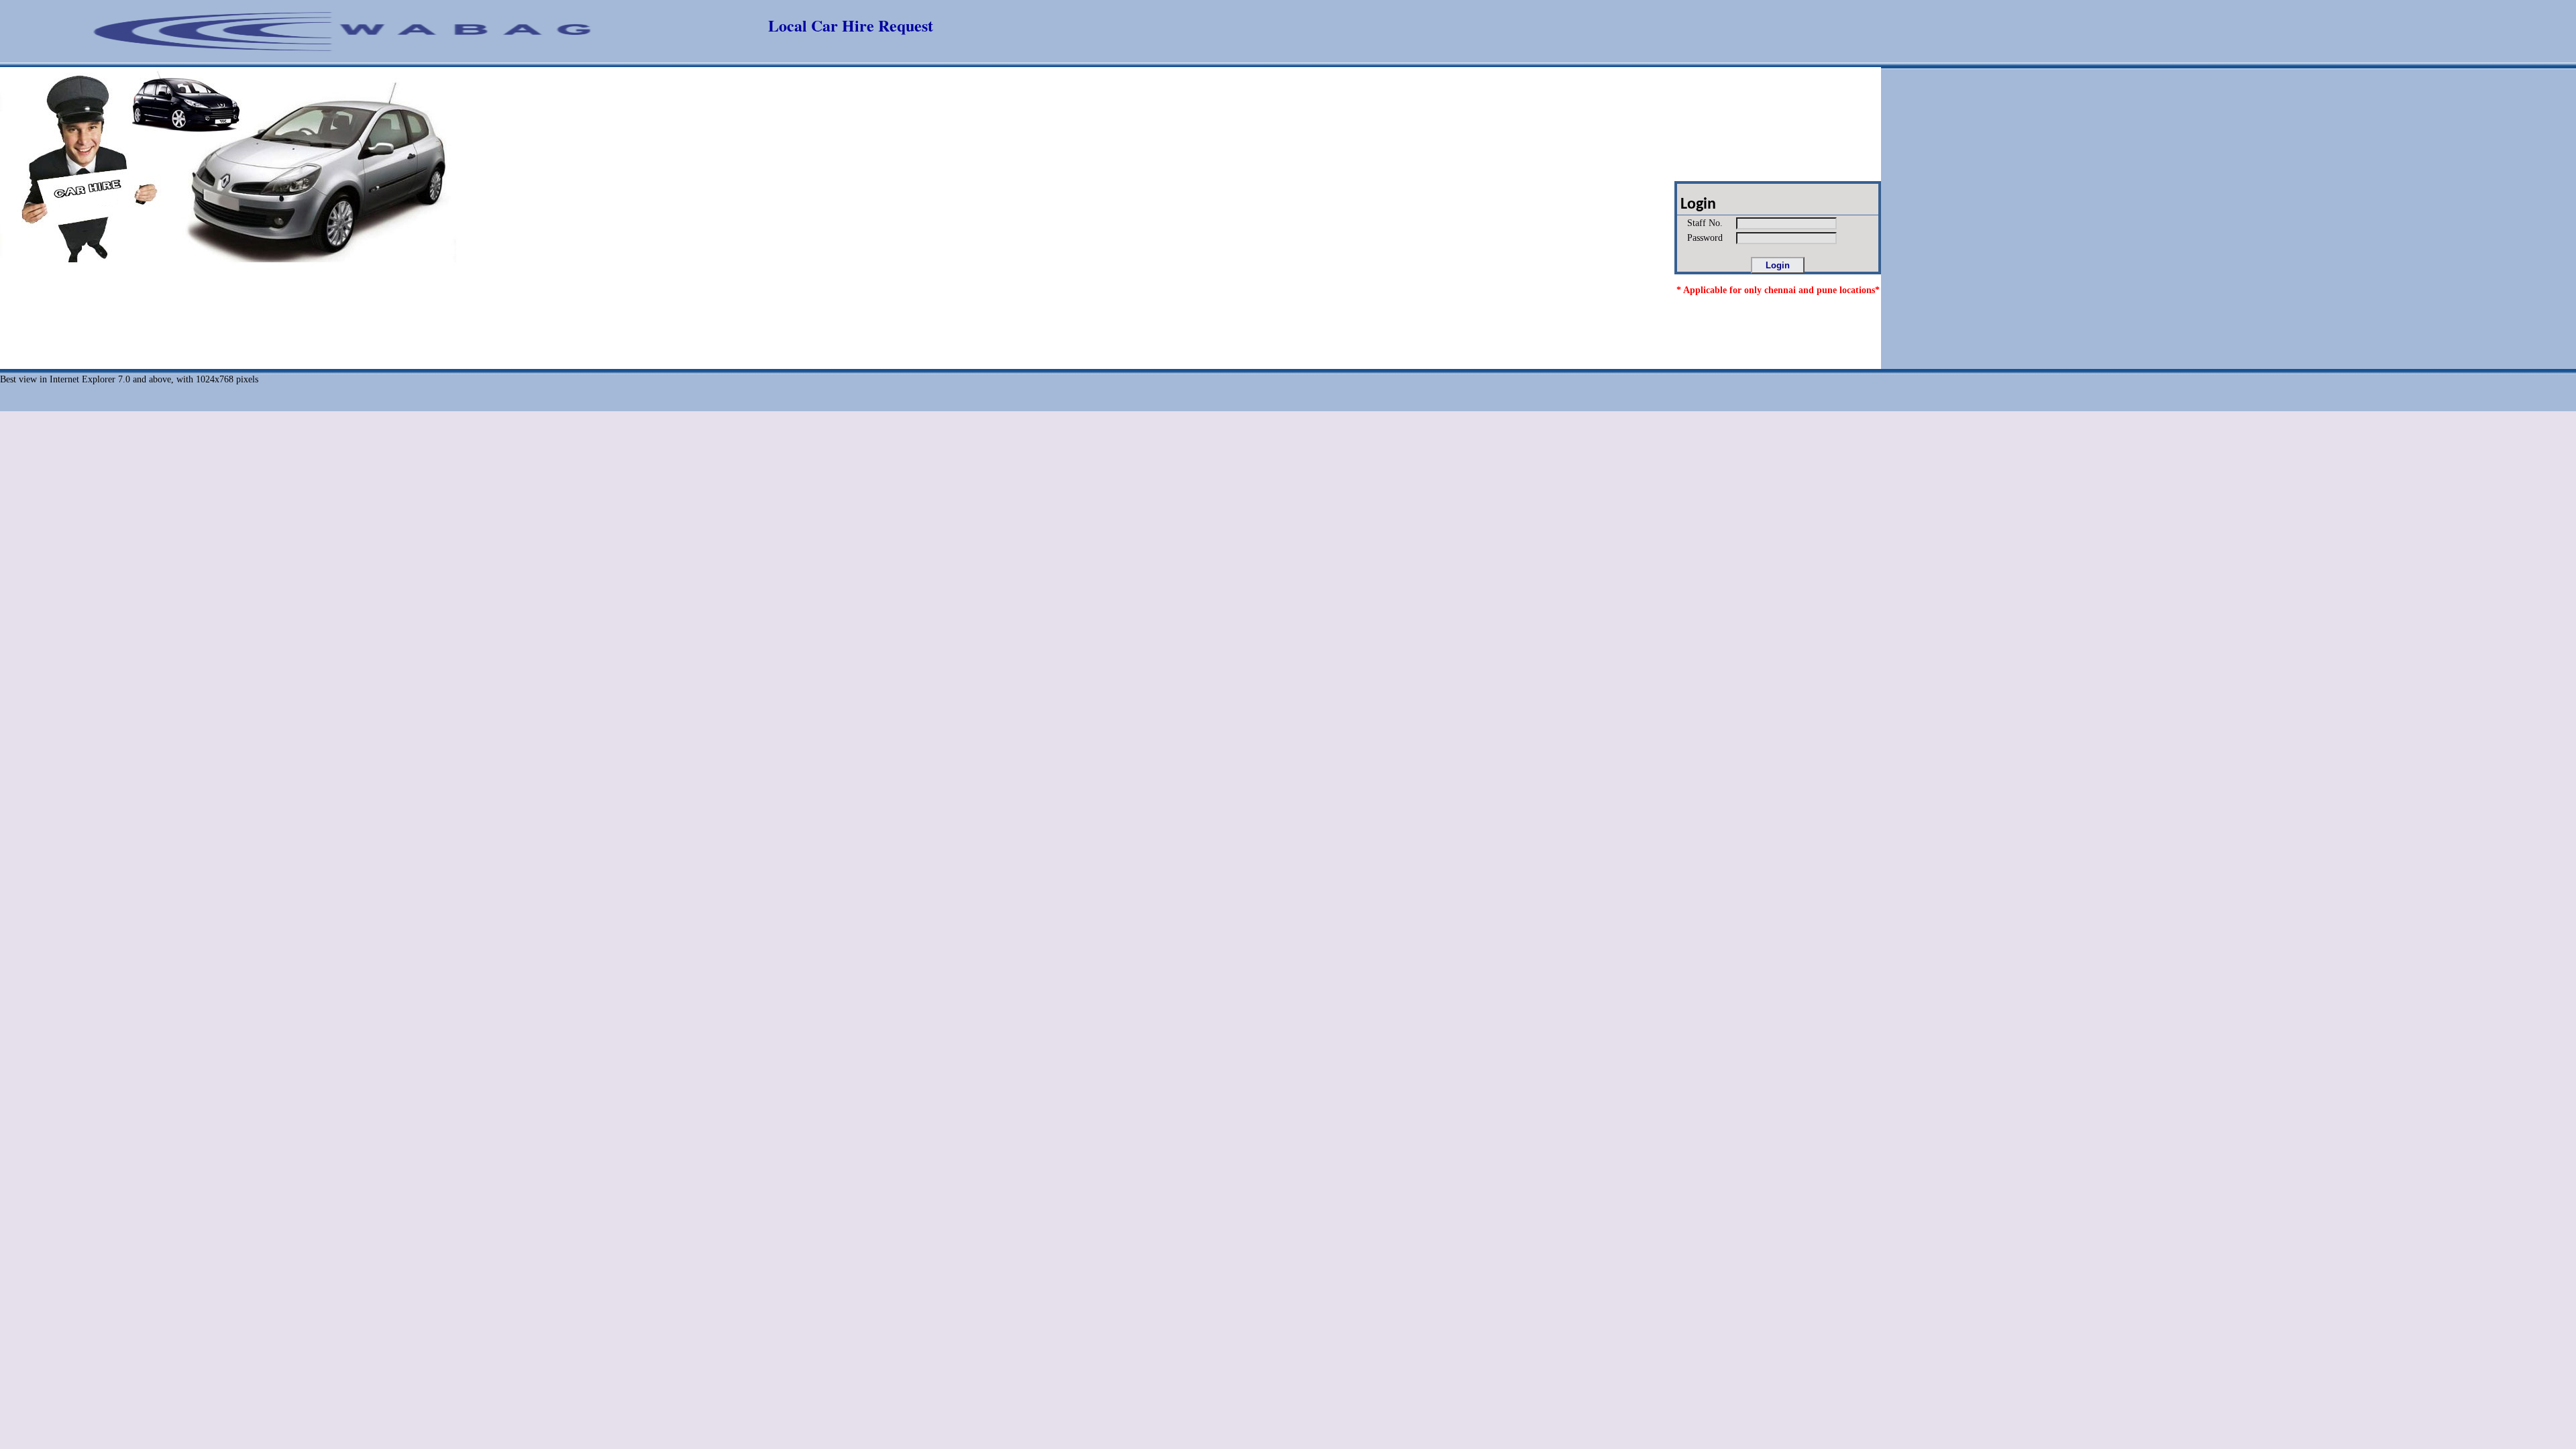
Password (1701, 238)
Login (1697, 205)
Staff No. (1701, 223)
